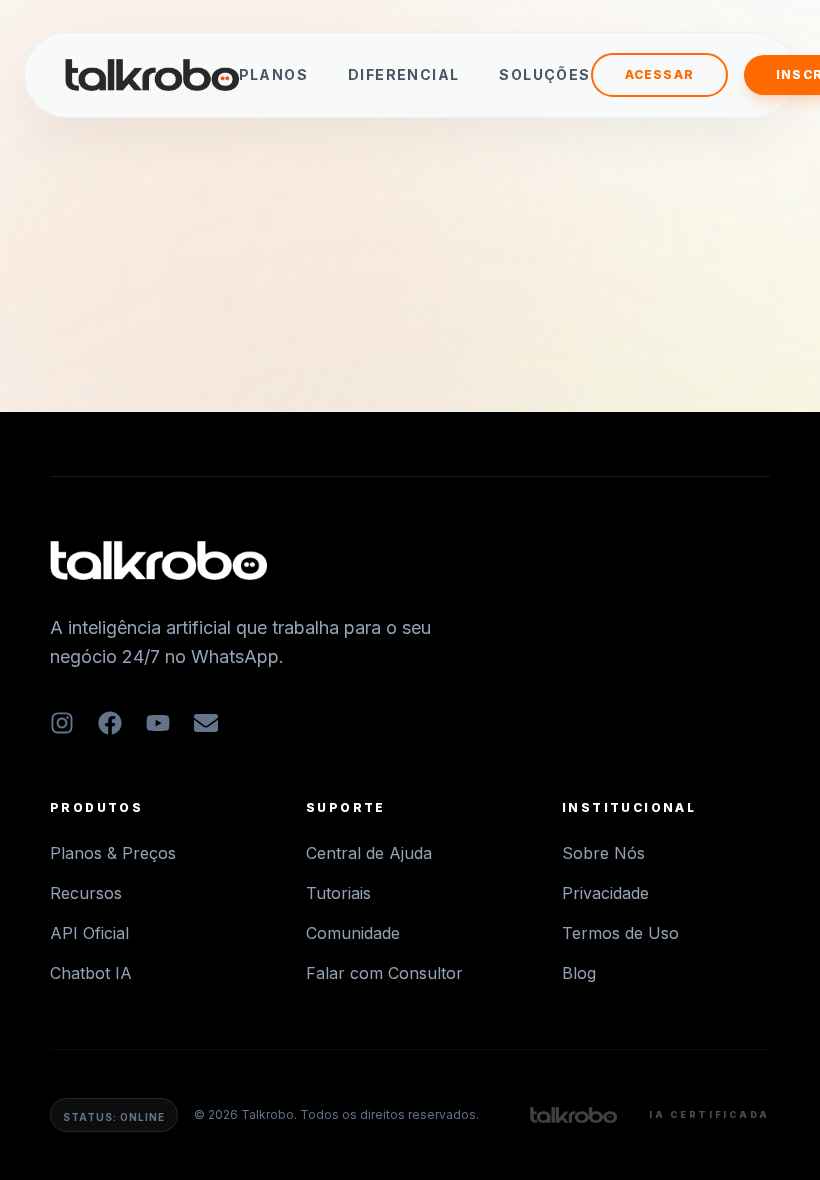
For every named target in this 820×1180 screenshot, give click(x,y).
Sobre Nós (603, 853)
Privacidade (605, 893)
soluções (544, 74)
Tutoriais (338, 893)
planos (273, 74)
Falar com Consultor (384, 973)
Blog (579, 973)
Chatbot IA (91, 973)
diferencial (403, 74)
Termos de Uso (620, 933)
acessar (659, 74)
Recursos (86, 893)
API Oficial (89, 933)
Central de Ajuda (369, 853)
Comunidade (353, 933)
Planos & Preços (113, 853)
